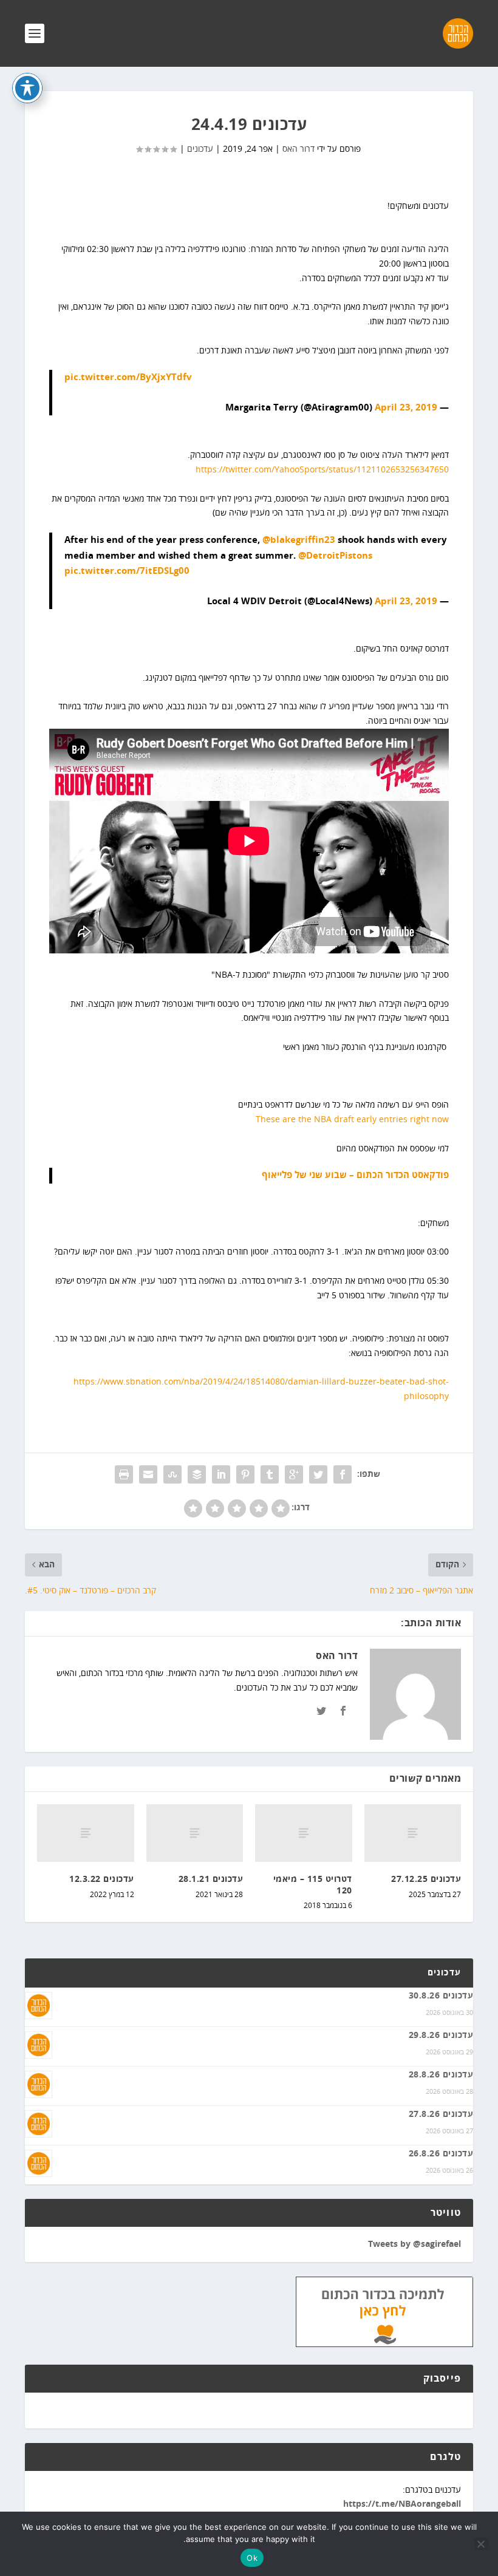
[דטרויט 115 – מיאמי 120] (304, 1833)
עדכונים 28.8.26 (441, 2075)
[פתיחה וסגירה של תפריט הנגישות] (27, 88)
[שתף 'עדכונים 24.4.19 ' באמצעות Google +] (294, 1474)
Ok (252, 2558)
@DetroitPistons (335, 556)
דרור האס (298, 149)
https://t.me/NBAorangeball (402, 2504)
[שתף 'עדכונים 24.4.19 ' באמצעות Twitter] (318, 1474)
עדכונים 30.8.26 (441, 1996)
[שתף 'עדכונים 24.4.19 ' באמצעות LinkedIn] (221, 1474)
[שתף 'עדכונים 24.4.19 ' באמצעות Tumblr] (270, 1474)
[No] (482, 2544)
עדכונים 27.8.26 (441, 2114)
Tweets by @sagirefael (414, 2244)
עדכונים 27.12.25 (426, 1879)
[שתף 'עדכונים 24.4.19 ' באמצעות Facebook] (343, 1474)
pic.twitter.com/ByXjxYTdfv (128, 377)
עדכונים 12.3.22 (102, 1879)
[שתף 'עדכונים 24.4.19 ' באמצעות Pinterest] (245, 1474)
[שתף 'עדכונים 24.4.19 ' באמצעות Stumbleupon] (172, 1474)
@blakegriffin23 (299, 540)
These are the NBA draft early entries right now (352, 1119)
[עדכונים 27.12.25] (413, 1833)
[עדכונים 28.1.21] (195, 1833)
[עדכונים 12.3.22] (86, 1833)
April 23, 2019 (406, 408)
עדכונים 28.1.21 (211, 1879)
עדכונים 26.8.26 (441, 2154)
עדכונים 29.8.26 (441, 2036)
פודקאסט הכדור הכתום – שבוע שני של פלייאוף (355, 1175)
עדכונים (200, 149)
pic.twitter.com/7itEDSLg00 (127, 571)
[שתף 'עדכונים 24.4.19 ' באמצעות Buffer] (197, 1474)
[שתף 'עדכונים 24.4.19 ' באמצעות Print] (124, 1474)
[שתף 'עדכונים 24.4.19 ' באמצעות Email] (148, 1474)
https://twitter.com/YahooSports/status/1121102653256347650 (322, 470)
